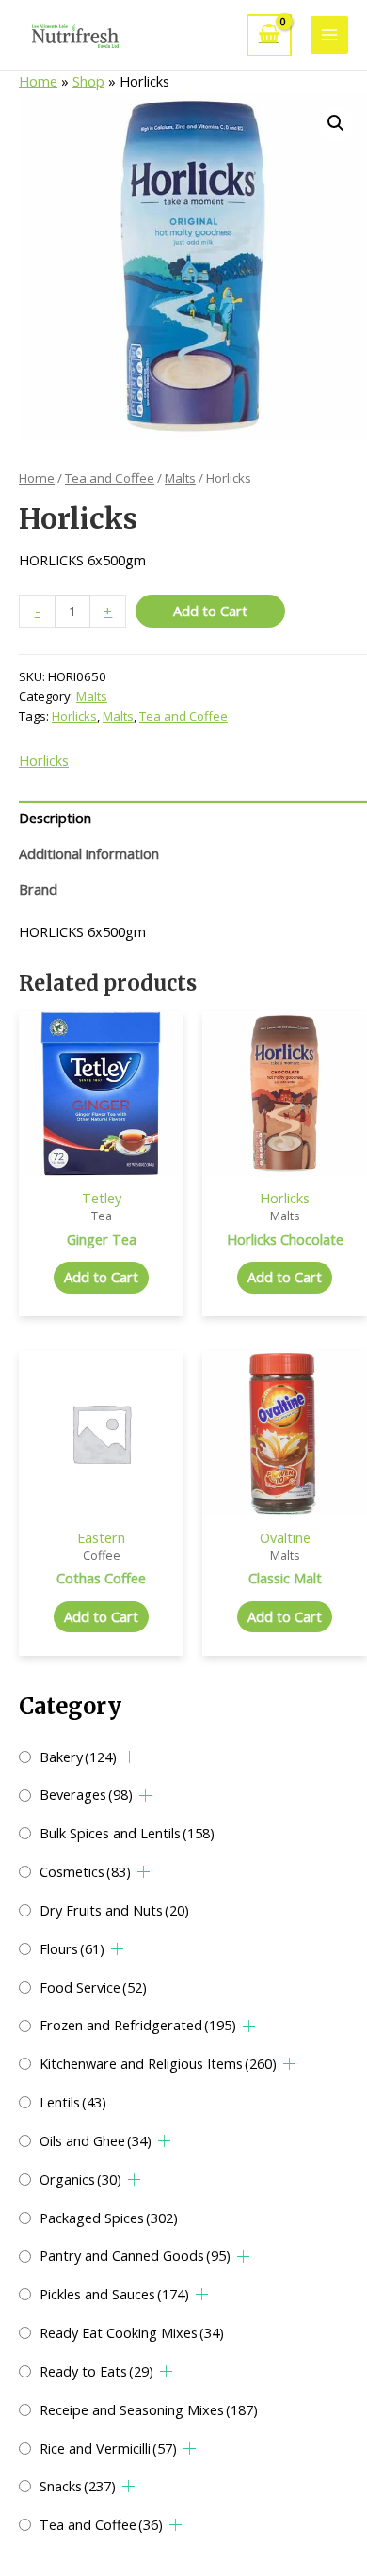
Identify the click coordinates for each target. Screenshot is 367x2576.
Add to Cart (210, 611)
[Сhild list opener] (129, 1757)
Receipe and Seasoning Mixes (149, 2409)
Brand (38, 889)
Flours (72, 1948)
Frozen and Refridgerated (138, 2025)
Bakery (78, 1757)
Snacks (78, 2486)
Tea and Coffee (101, 2524)
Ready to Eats (96, 2371)
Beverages (86, 1794)
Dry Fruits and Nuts (114, 1910)
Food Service (93, 1987)
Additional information (89, 853)
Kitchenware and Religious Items (158, 2063)
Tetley (102, 1198)
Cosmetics (85, 1871)
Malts (180, 478)
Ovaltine (285, 1537)
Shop (88, 81)
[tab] (193, 819)
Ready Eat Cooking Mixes (132, 2332)
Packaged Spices (109, 2218)
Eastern (101, 1537)
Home (38, 81)
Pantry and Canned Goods (135, 2255)
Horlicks (74, 716)
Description (55, 818)
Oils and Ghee (96, 2140)
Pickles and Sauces (114, 2294)
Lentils (73, 2102)
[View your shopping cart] (269, 35)
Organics (80, 2179)
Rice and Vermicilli (108, 2448)
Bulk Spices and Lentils (127, 1833)
